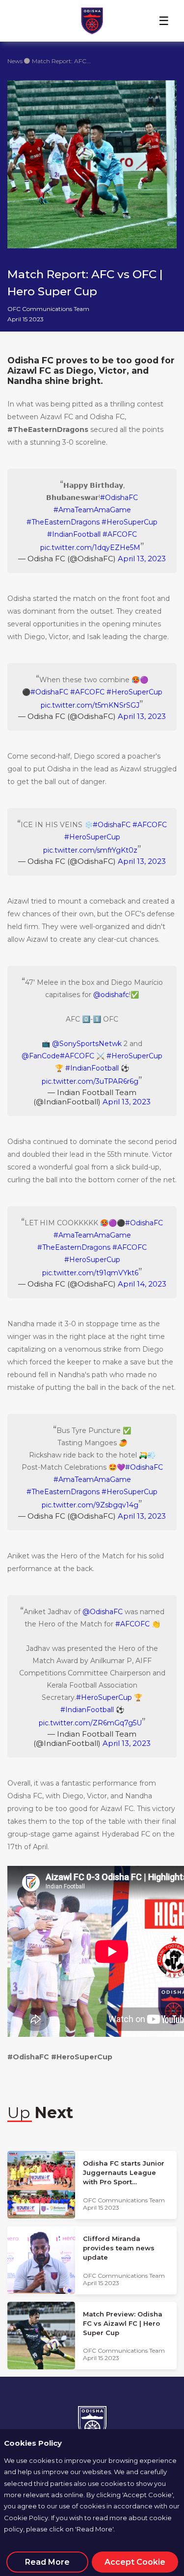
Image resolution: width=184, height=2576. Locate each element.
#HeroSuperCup (130, 522)
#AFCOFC (120, 534)
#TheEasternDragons (63, 522)
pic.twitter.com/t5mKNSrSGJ (90, 705)
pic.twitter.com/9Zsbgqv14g (90, 1505)
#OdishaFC (119, 498)
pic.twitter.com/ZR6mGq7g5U (90, 1723)
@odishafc (111, 995)
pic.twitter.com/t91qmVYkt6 (90, 1273)
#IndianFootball (74, 534)
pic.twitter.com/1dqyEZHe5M (90, 548)
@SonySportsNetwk (87, 1044)
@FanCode (41, 1056)
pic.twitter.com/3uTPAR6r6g (90, 1081)
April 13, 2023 (142, 559)
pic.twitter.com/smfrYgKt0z (90, 850)
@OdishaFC (103, 1612)
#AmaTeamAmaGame (92, 510)
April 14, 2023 (142, 1284)
